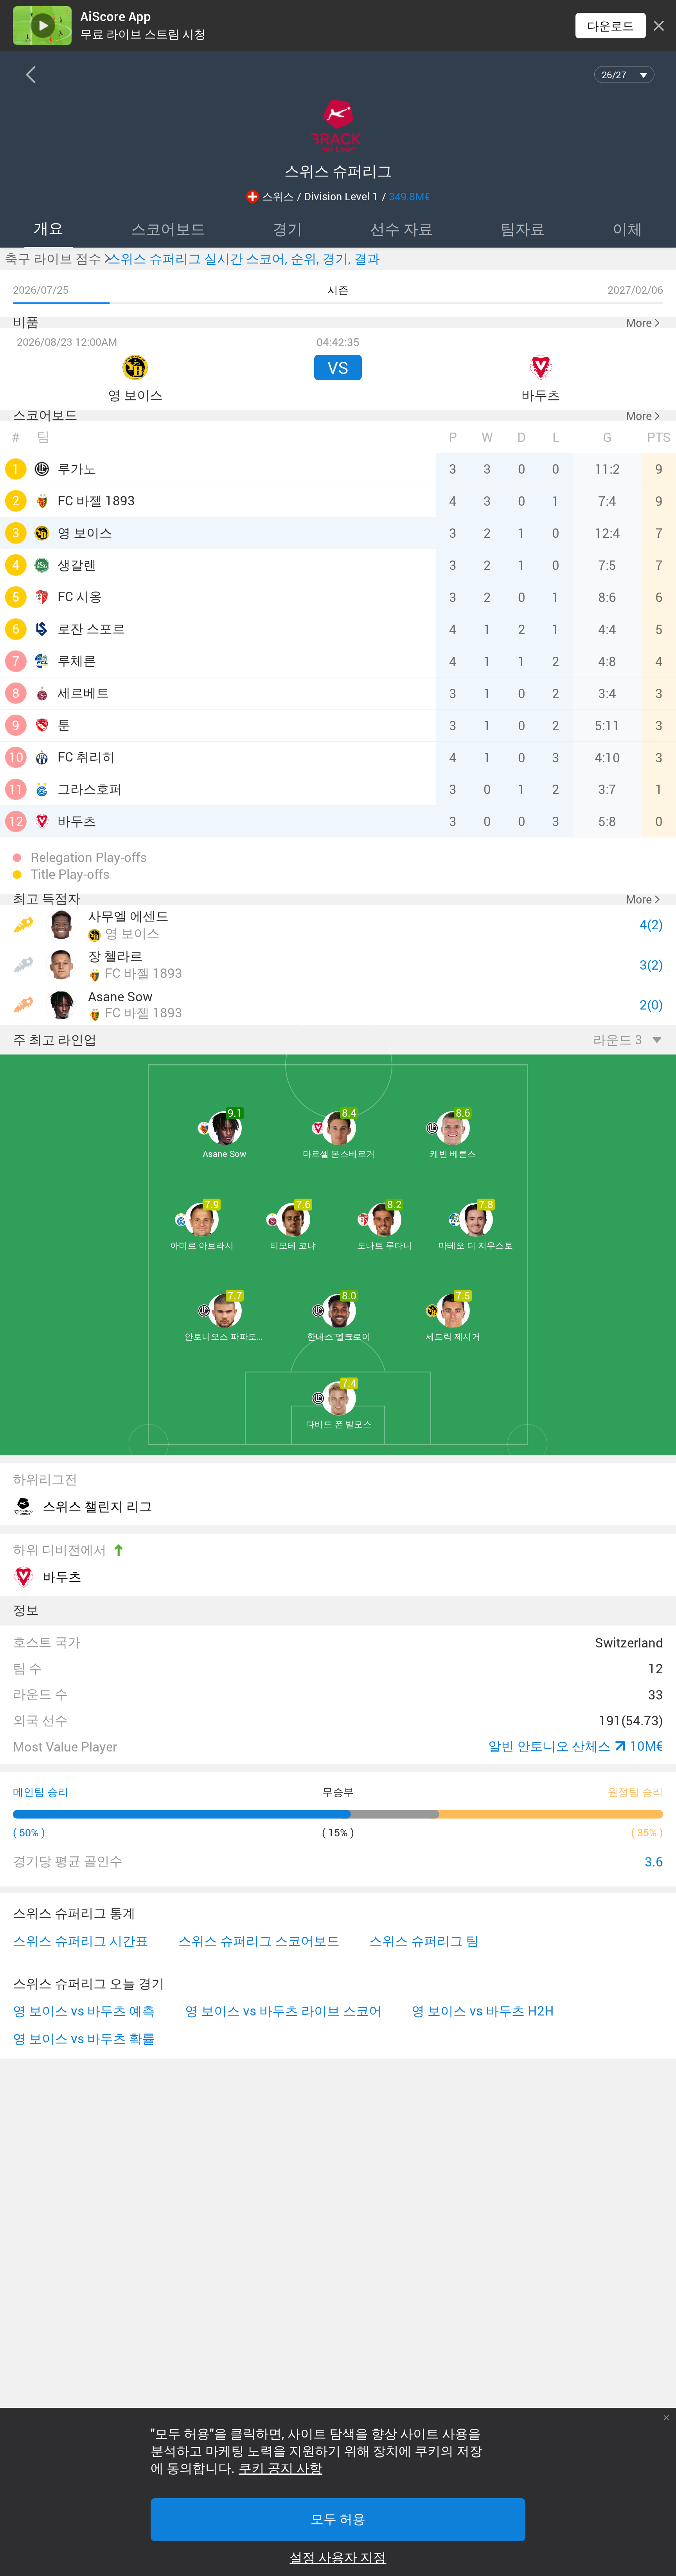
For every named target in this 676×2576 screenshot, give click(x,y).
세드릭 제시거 (453, 1336)
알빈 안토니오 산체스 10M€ (576, 1746)
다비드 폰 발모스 (339, 1424)
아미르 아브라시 (202, 1245)
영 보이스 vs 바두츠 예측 (84, 2011)
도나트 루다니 (385, 1245)
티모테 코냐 (293, 1245)
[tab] (49, 228)
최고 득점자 (47, 899)
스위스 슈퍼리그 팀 (424, 1941)
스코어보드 (45, 415)
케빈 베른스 (453, 1154)
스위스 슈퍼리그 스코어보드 (259, 1941)
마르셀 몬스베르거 (339, 1154)
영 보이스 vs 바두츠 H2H (483, 2011)
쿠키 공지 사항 (280, 2468)
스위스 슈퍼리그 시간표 (81, 1941)
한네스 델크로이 (339, 1336)
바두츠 (62, 1576)
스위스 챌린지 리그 (97, 1506)
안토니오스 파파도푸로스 (225, 1336)
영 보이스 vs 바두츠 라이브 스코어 (283, 2011)
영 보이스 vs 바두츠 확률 (84, 2039)
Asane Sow (225, 1154)
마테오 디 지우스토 (476, 1245)
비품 (26, 322)
